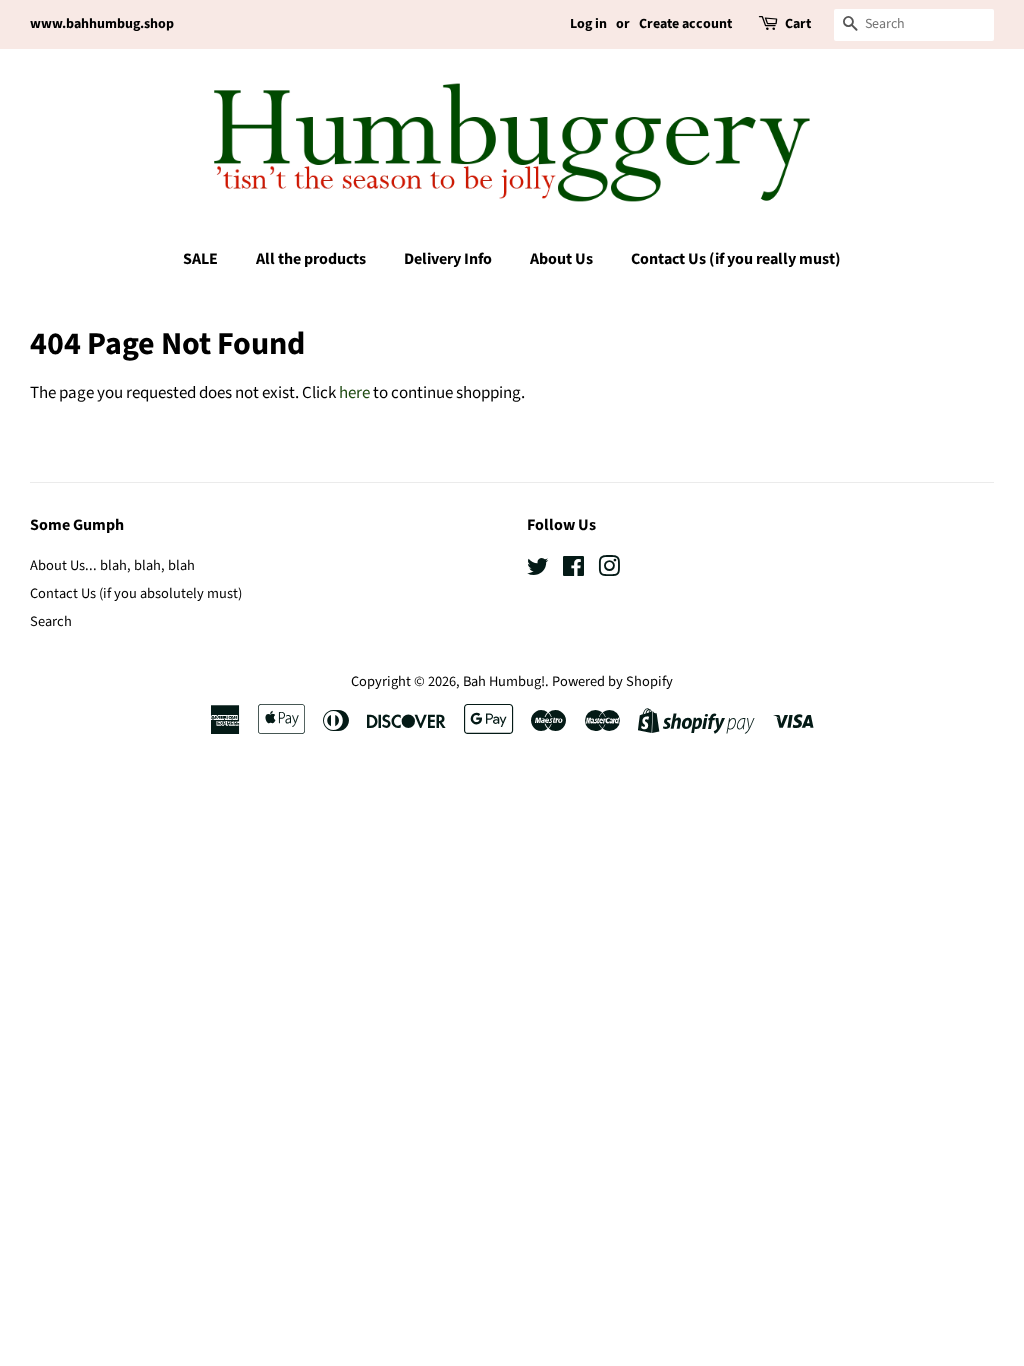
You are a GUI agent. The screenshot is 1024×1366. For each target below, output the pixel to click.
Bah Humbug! (504, 681)
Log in (588, 24)
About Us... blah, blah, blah (112, 565)
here (354, 393)
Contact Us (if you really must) (736, 259)
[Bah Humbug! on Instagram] (609, 570)
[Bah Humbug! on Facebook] (573, 570)
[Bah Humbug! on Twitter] (538, 570)
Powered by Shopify (612, 681)
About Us (561, 259)
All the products (311, 259)
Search (51, 621)
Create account (685, 24)
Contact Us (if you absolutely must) (136, 593)
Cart (798, 24)
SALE (200, 259)
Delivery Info (448, 259)
